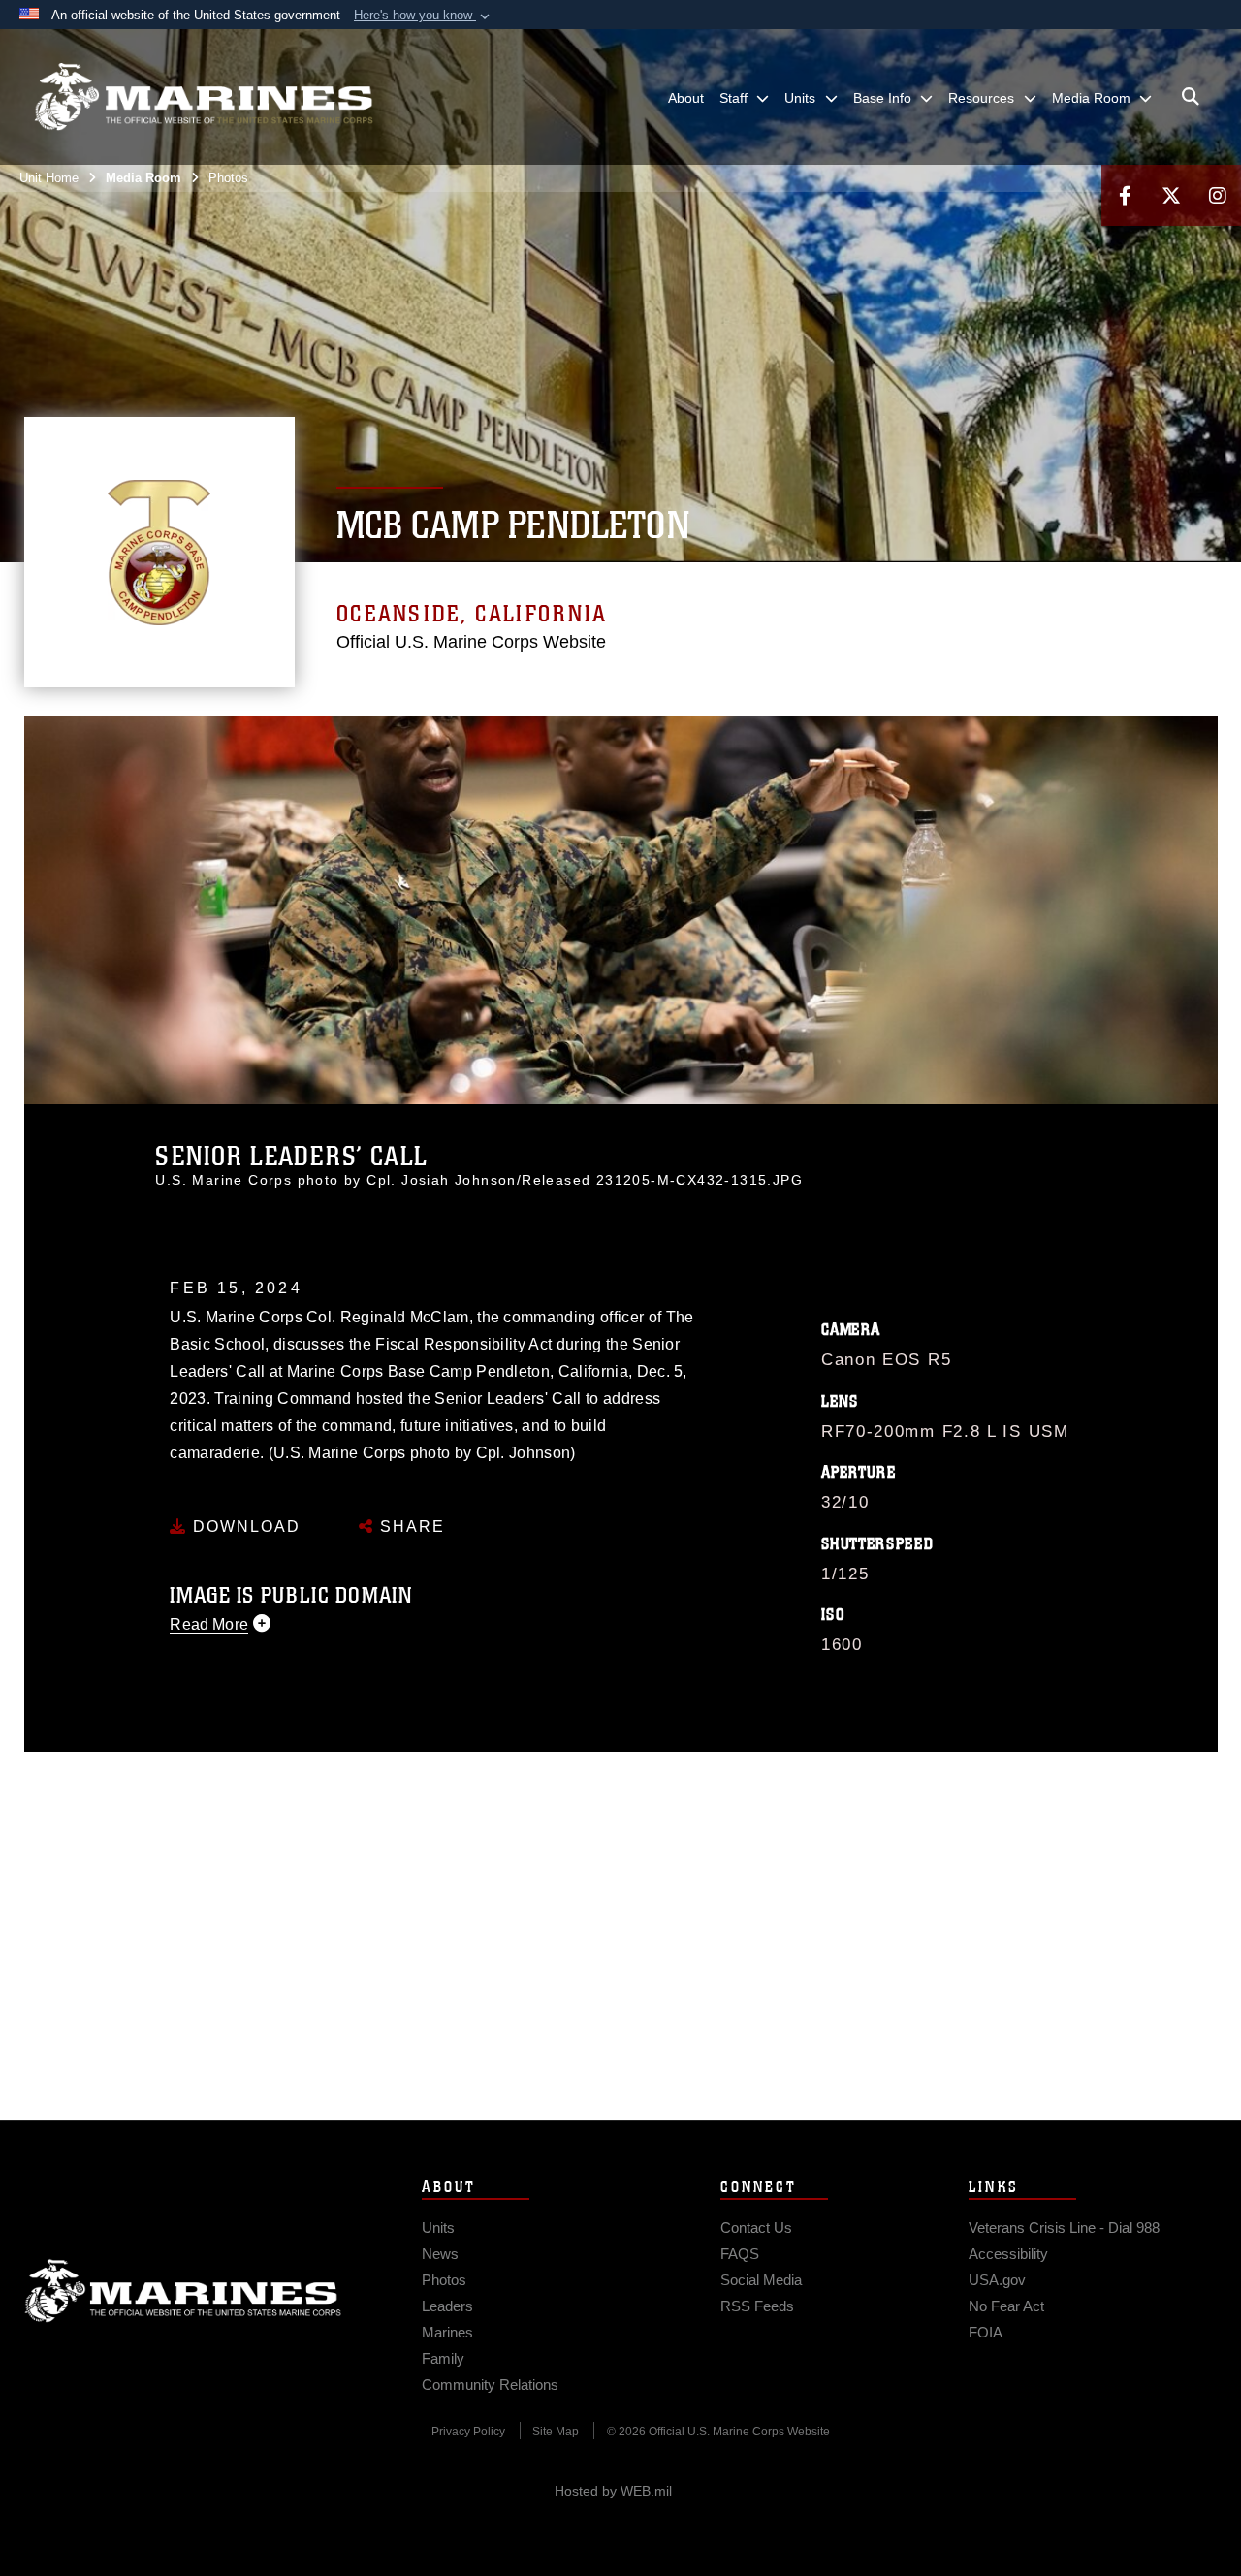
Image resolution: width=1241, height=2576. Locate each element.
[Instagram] (1218, 195)
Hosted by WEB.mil (613, 2491)
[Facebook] (1125, 195)
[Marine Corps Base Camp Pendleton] (204, 97)
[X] (1171, 195)
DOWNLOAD (244, 1527)
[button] (424, 16)
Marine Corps (183, 2291)
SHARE (410, 1527)
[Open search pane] (1191, 97)
